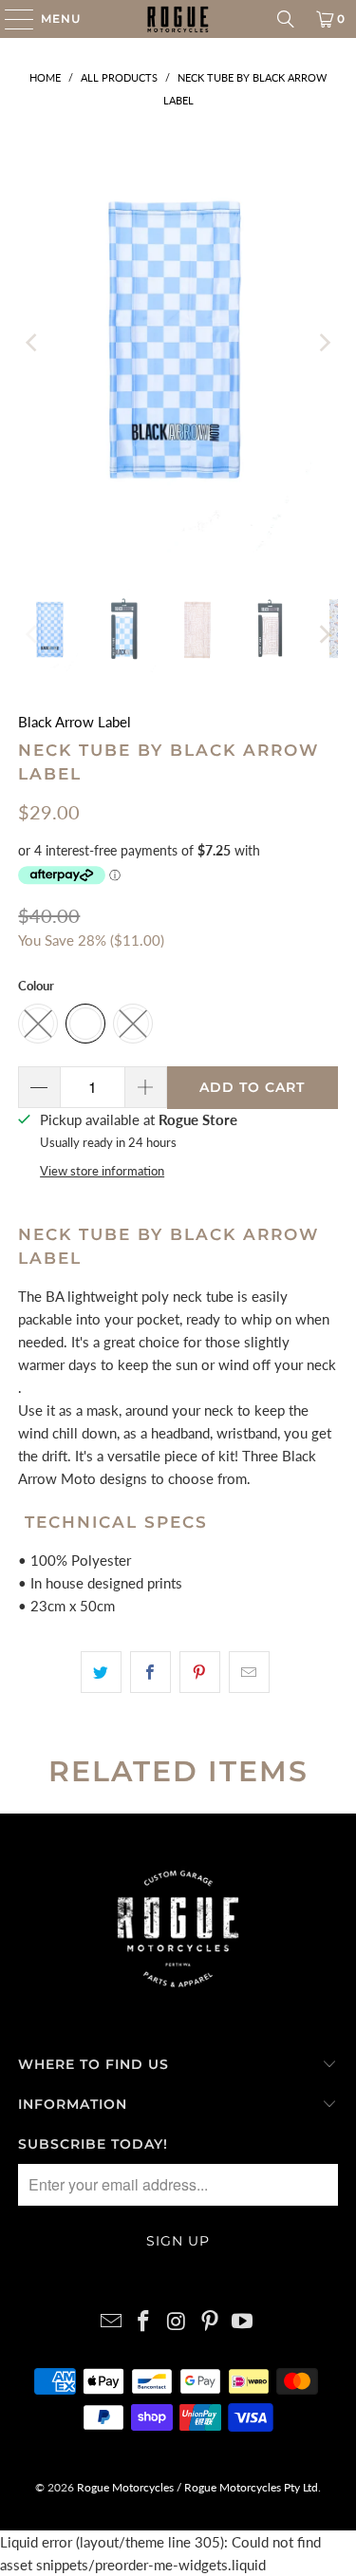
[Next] (324, 343)
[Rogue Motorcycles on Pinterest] (210, 2322)
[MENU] (10, 19)
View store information (102, 1171)
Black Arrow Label (75, 722)
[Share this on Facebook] (150, 1672)
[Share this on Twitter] (101, 1672)
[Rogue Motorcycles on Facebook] (144, 2322)
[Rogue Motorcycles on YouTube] (243, 2322)
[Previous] (32, 343)
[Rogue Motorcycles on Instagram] (178, 2322)
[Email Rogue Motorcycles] (111, 2322)
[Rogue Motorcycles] (178, 19)
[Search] (286, 19)
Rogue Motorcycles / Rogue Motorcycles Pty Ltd (196, 2487)
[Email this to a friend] (249, 1672)
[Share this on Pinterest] (200, 1672)
